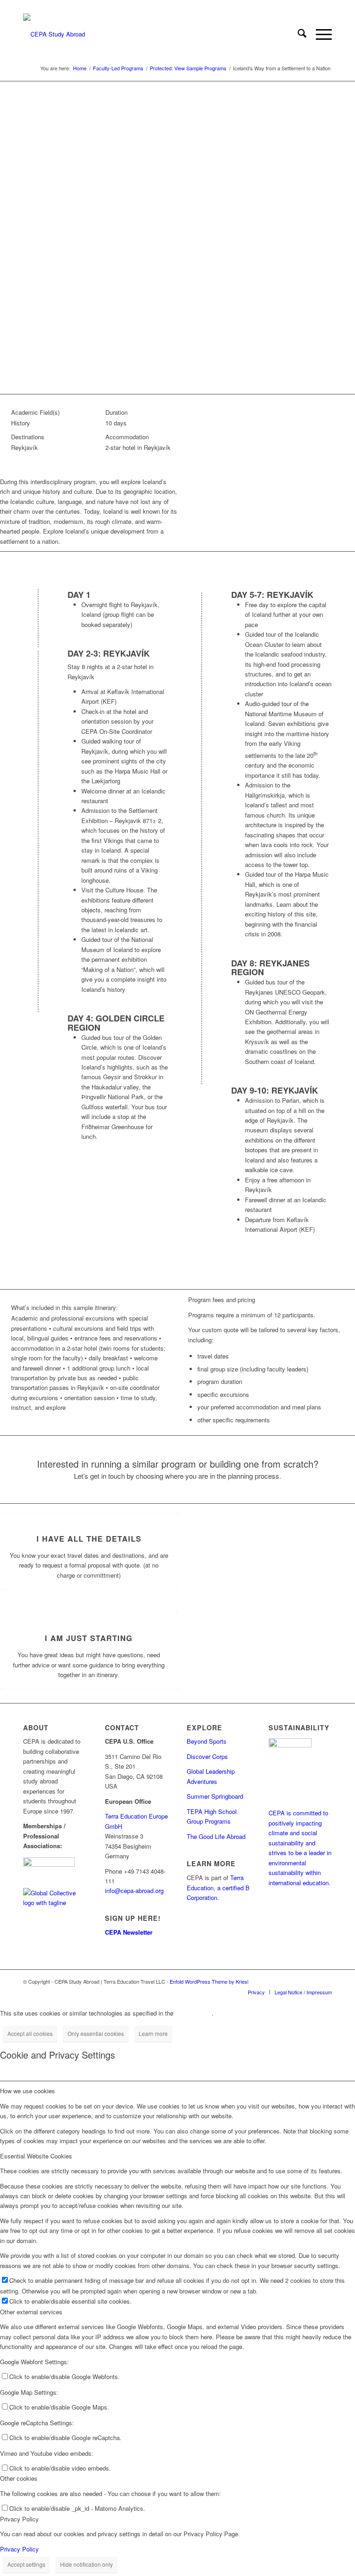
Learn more (153, 2033)
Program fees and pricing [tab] (222, 1300)
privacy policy (193, 2013)
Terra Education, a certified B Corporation (218, 1887)
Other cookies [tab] (19, 2478)
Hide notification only (86, 2564)
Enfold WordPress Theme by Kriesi (209, 1981)
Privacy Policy (19, 2549)
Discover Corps (207, 1756)
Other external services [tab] (31, 2312)
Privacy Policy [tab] (19, 2519)
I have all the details (89, 1539)
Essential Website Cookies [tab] (36, 2156)
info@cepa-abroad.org (134, 1891)
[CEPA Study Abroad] (54, 34)
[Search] (297, 34)
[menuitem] (297, 34)
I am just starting (89, 1638)
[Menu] (319, 34)
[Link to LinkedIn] (325, 1981)
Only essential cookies (96, 2033)
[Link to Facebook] (297, 1981)
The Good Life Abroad (216, 1836)
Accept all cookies (30, 2033)
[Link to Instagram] (311, 1981)
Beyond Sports (207, 1741)
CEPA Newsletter (129, 1932)
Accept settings (26, 2564)
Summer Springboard (215, 1796)
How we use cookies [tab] (28, 2091)
